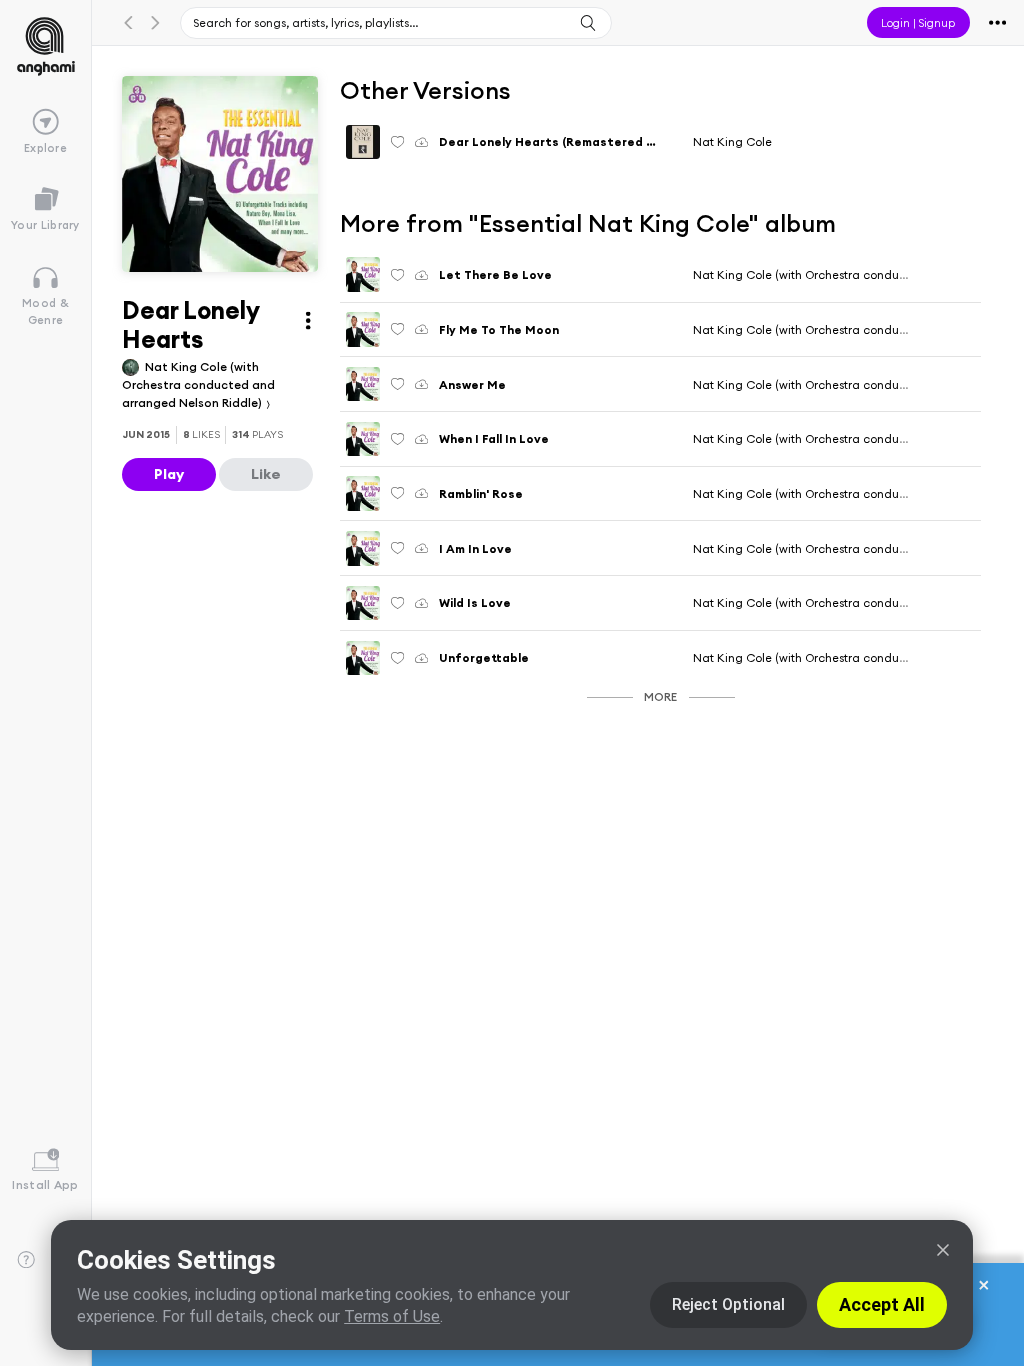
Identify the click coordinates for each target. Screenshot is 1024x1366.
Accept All (882, 1304)
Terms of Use (392, 1316)
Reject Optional (728, 1304)
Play (169, 474)
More (660, 696)
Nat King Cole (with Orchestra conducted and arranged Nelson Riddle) (198, 384)
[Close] (943, 1250)
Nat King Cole (732, 141)
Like (266, 474)
